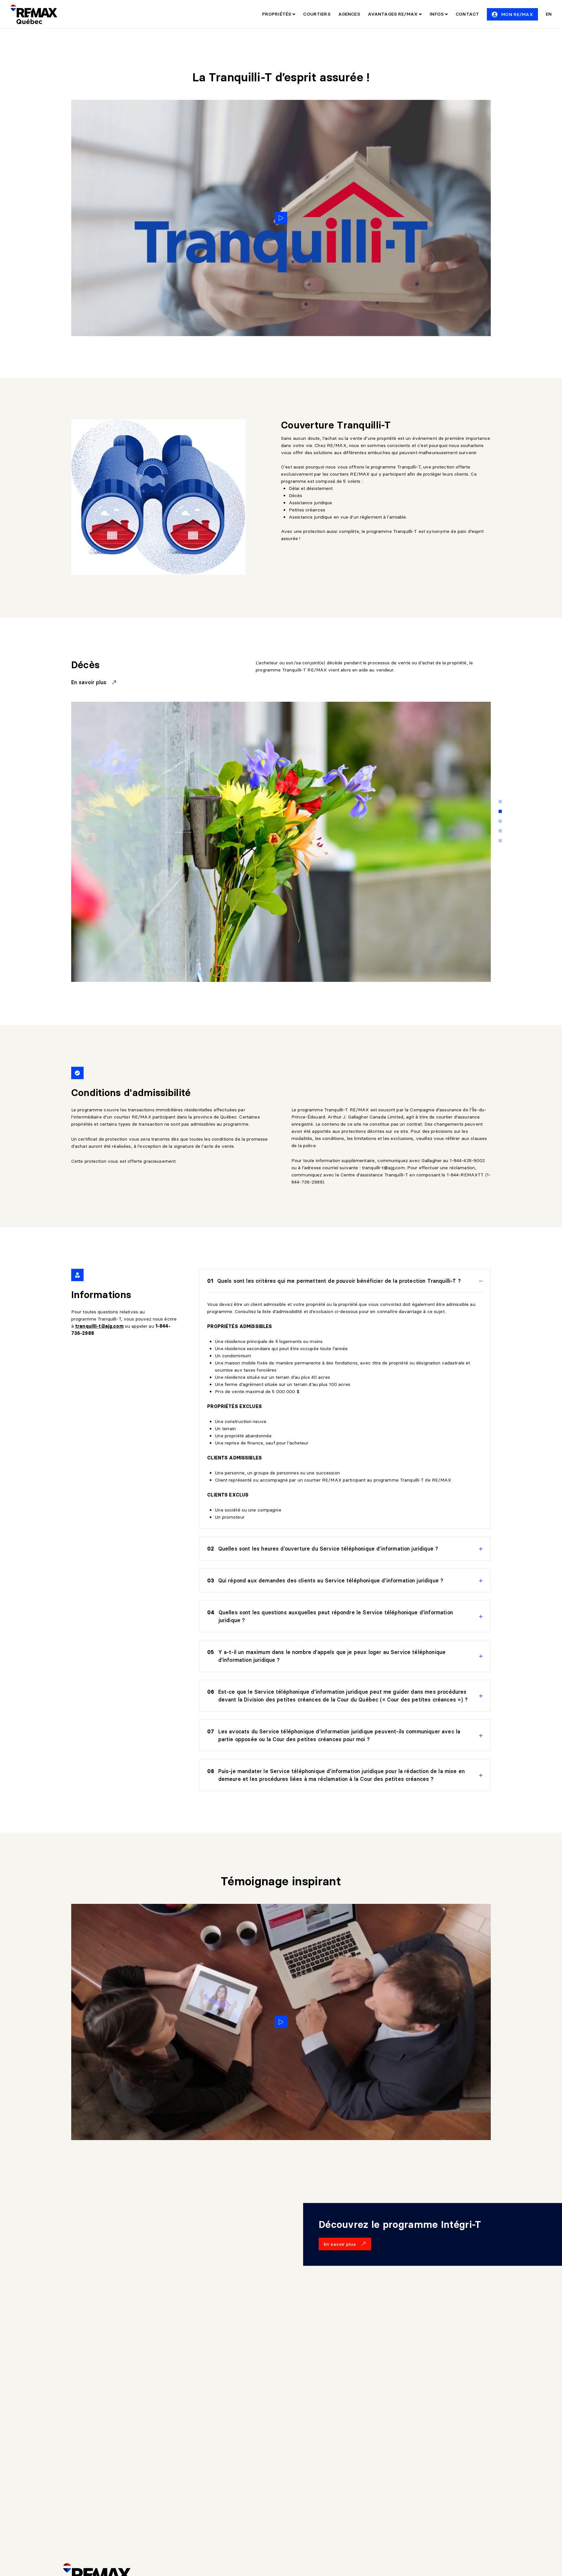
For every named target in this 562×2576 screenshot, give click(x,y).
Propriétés (277, 14)
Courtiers (317, 14)
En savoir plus (90, 682)
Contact (467, 14)
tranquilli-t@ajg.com (383, 1168)
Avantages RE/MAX (393, 14)
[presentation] (345, 1281)
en (549, 14)
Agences (349, 14)
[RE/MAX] (34, 14)
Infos (437, 14)
